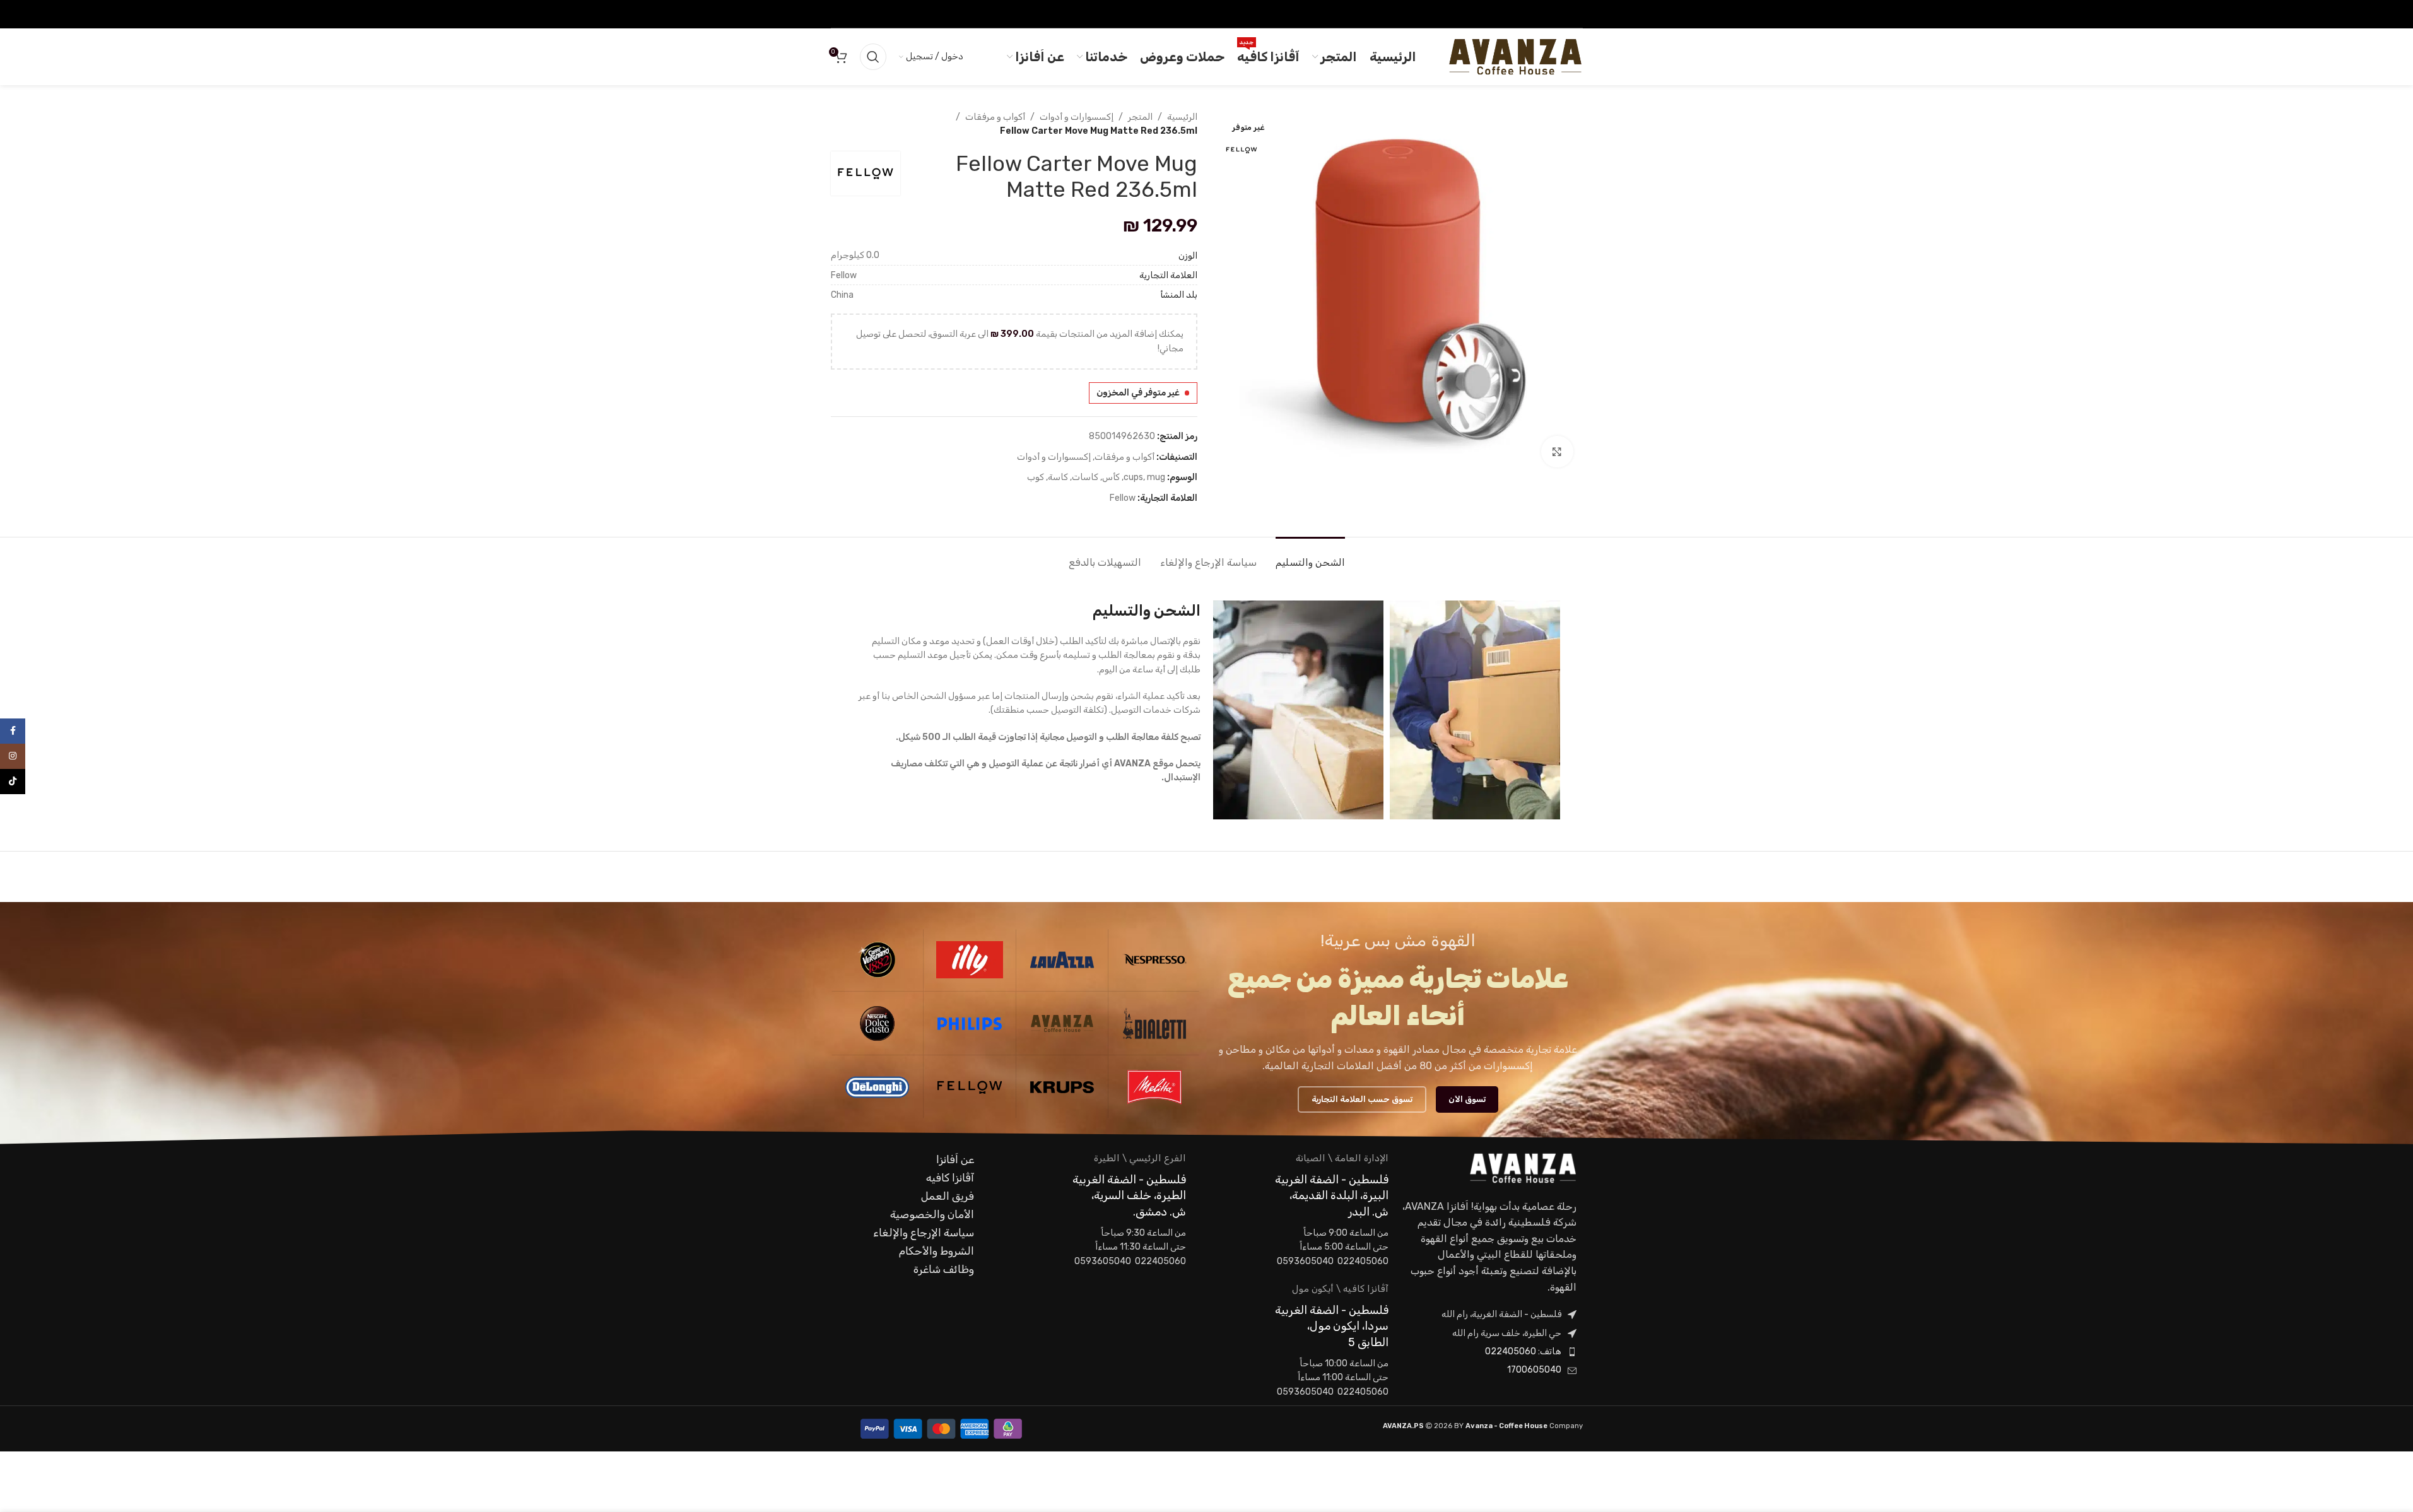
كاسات (1085, 477)
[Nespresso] (1154, 959)
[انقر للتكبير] (1557, 452)
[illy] (970, 959)
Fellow (1123, 498)
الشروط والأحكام (936, 1251)
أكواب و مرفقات (995, 117)
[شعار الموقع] (1515, 56)
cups (1133, 477)
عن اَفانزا (955, 1159)
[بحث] (873, 57)
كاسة (1058, 477)
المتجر (1140, 117)
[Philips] (970, 1023)
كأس (1111, 477)
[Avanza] (1062, 1023)
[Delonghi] (878, 1087)
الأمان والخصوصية (932, 1214)
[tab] (1310, 556)
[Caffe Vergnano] (878, 959)
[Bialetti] (1154, 1023)
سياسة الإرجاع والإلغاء (924, 1233)
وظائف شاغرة (944, 1269)
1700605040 (1534, 1370)
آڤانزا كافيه (950, 1178)
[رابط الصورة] (1523, 1168)
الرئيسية (1182, 117)
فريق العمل (948, 1196)
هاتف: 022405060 (1523, 1351)
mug (1156, 477)
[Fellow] (970, 1087)
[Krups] (1062, 1087)
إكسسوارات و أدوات (1077, 117)
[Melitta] (1154, 1087)
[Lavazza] (1062, 959)
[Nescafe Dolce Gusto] (878, 1023)
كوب (1036, 477)
